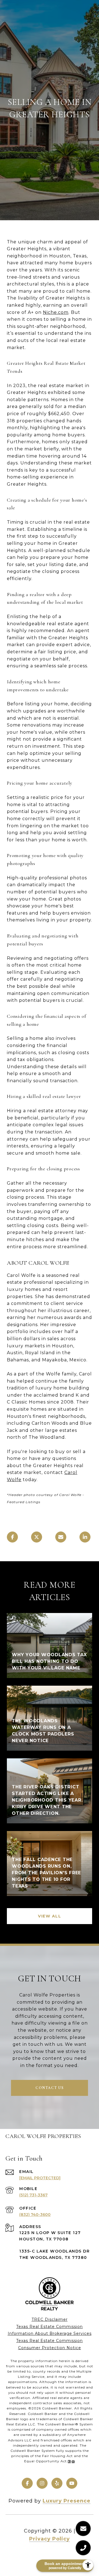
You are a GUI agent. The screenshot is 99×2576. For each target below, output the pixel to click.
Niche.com (56, 312)
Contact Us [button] (50, 2088)
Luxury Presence (67, 2501)
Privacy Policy (50, 2539)
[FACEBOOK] (27, 2483)
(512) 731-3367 (33, 2195)
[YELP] (57, 2483)
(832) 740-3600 (35, 2215)
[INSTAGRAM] (42, 2483)
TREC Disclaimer (50, 2319)
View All (50, 1916)
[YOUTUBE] (72, 2483)
